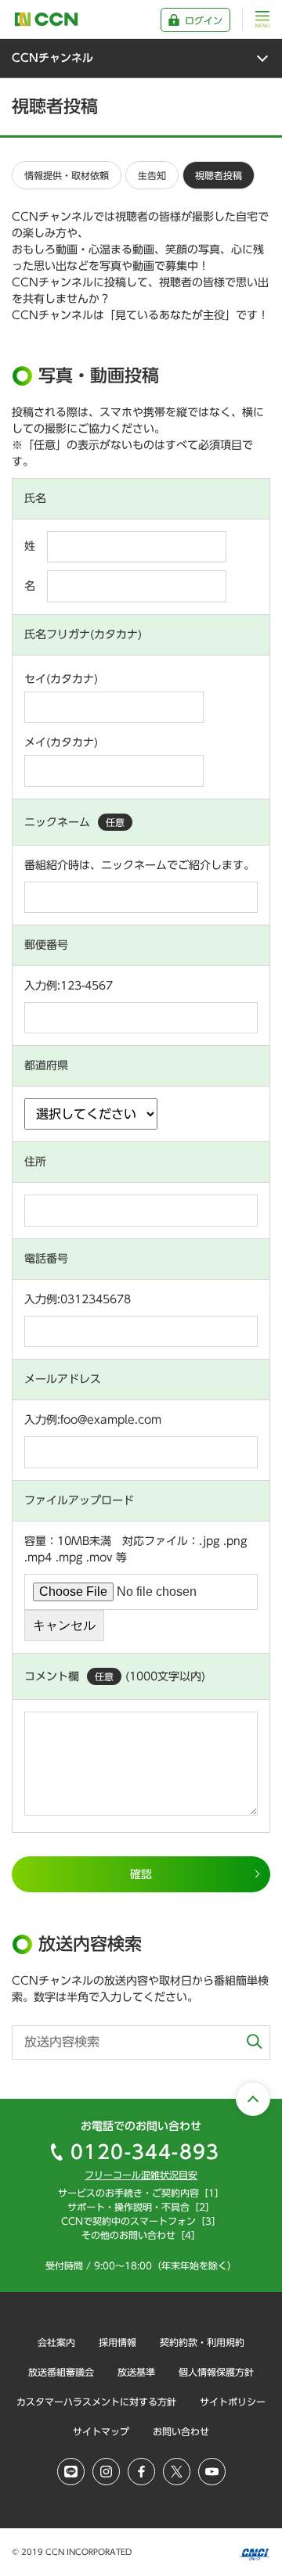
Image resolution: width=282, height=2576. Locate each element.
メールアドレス (63, 1379)
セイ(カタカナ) (61, 679)
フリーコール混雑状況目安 (141, 2175)
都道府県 (46, 1065)
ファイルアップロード (79, 1500)
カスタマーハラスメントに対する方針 (96, 2402)
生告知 (152, 175)
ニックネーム (74, 822)
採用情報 (117, 2342)
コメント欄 (69, 1676)
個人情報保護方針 (216, 2372)
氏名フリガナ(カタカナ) (83, 634)
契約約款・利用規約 (202, 2342)
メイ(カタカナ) (61, 742)
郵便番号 (46, 945)
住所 (35, 1162)
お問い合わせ (181, 2431)
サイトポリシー (233, 2402)
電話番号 (46, 1259)
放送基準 (136, 2372)
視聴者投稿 (219, 175)
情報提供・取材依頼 (67, 175)
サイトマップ (101, 2431)
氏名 (35, 498)
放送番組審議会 (61, 2372)
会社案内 (56, 2342)
